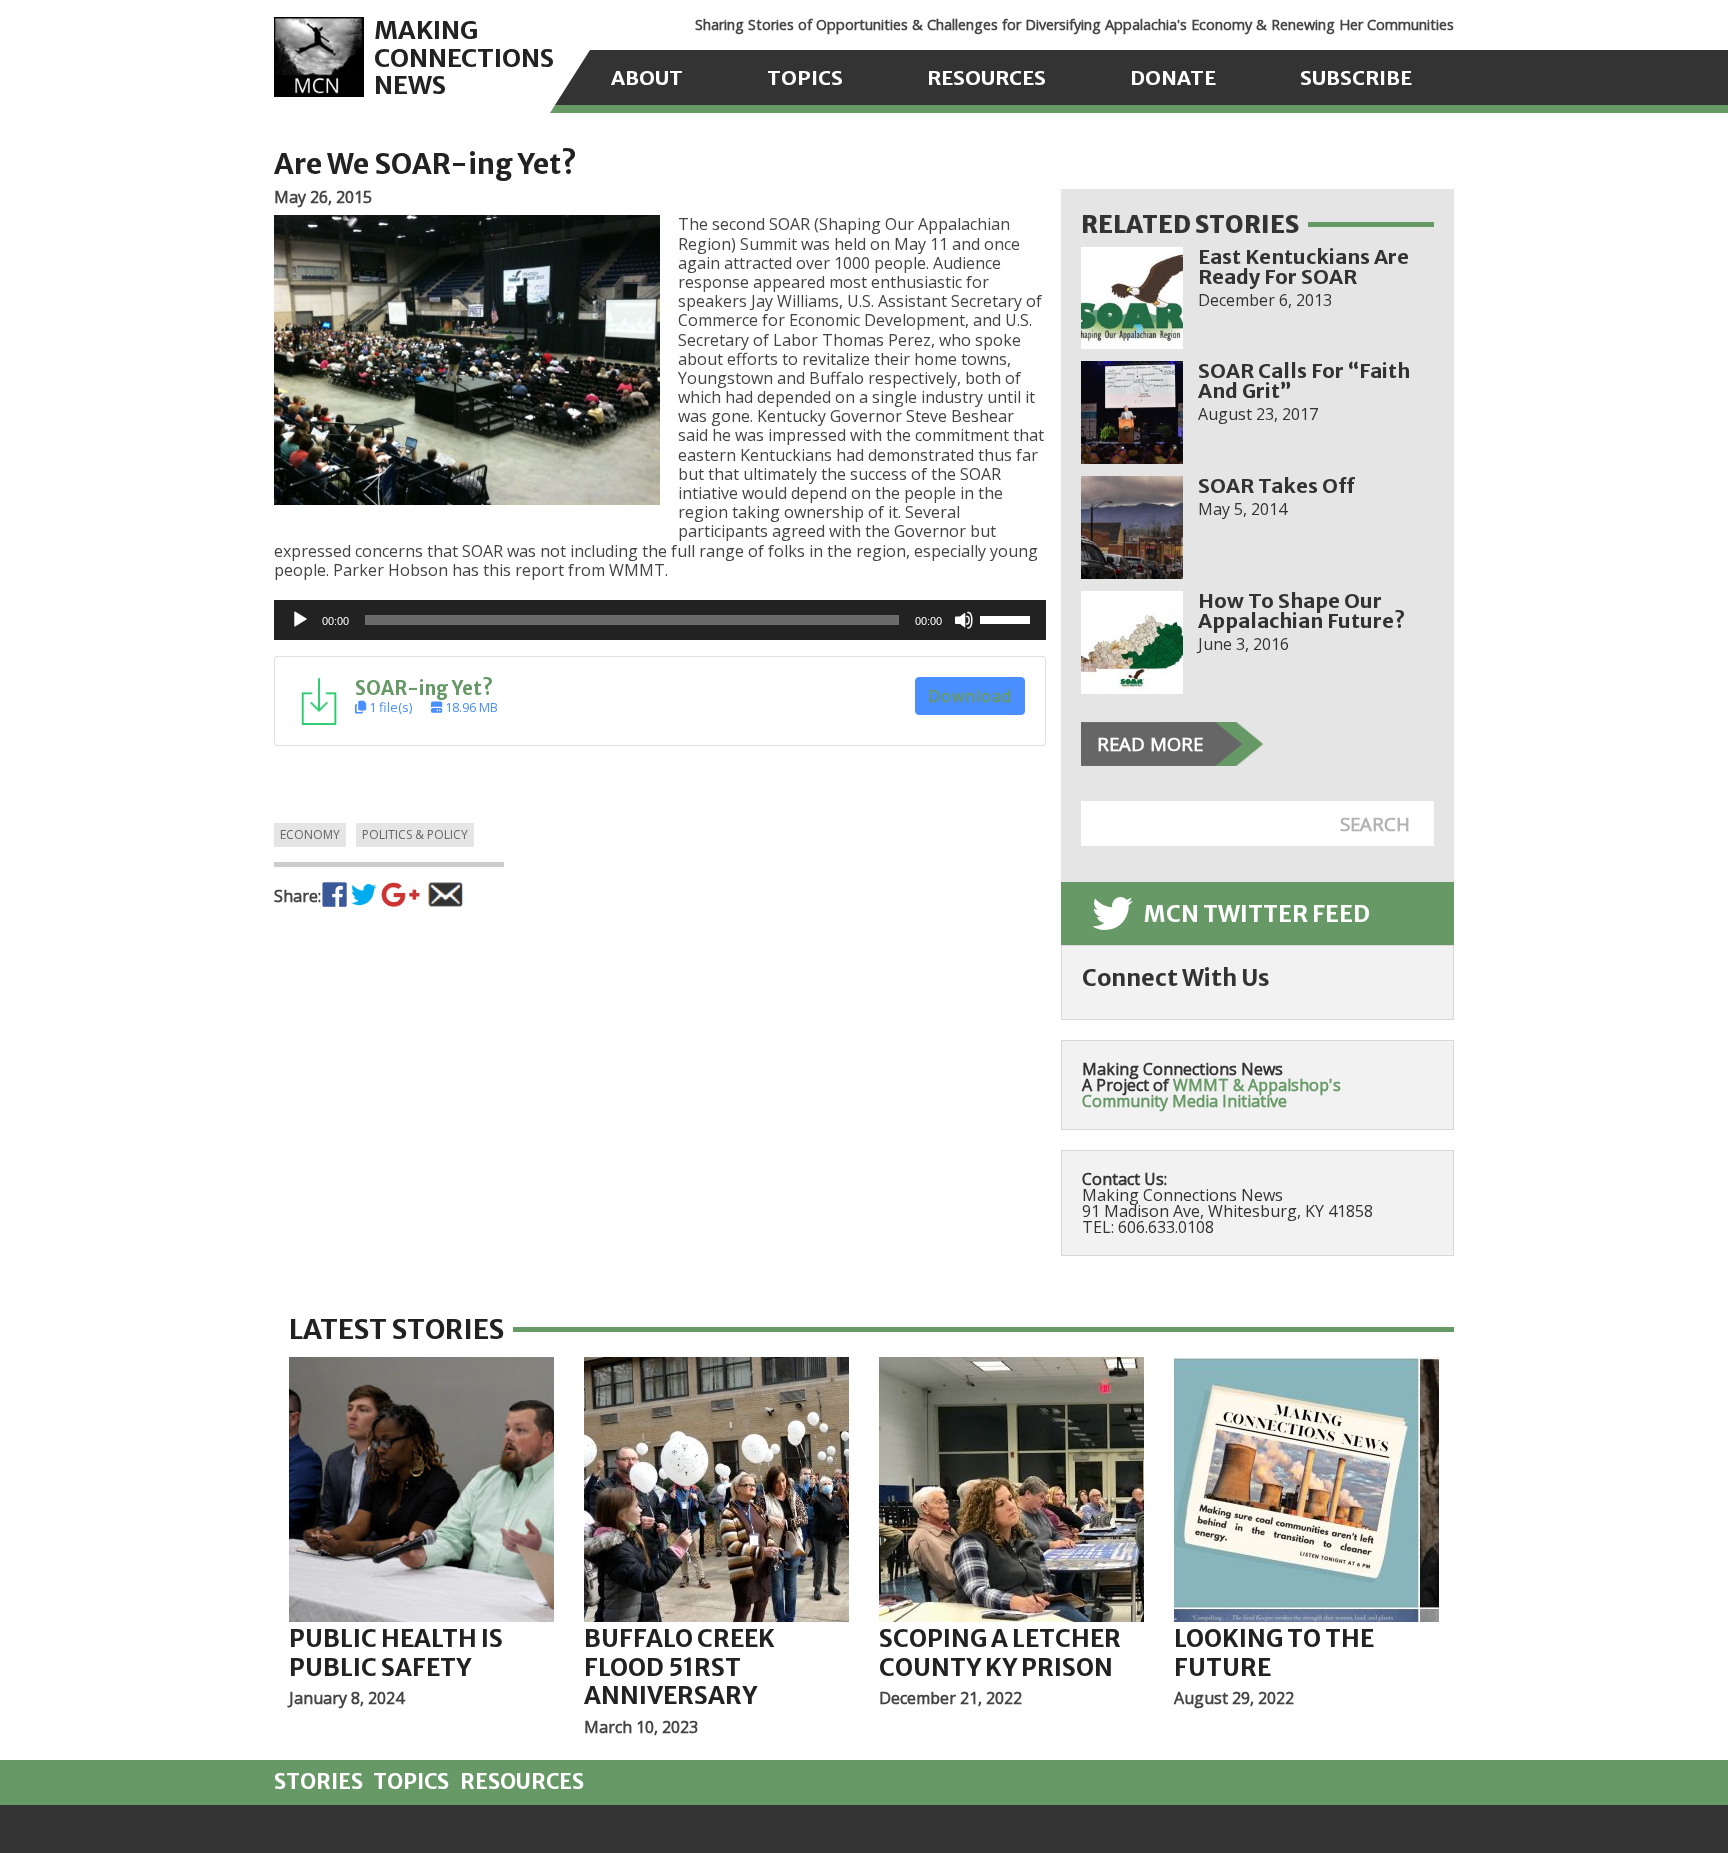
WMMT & (1208, 1085)
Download (970, 696)
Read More (1150, 743)
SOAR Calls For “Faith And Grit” (1304, 380)
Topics (805, 77)
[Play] (300, 620)
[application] (660, 620)
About (647, 77)
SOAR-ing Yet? (424, 688)
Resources (986, 77)
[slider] (1008, 618)
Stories (318, 1782)
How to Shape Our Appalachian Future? (1301, 610)
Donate (1173, 77)
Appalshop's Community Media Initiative (1211, 1093)
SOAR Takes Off (1276, 485)
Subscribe (1356, 77)
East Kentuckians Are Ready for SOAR (1303, 266)
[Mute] (964, 620)
